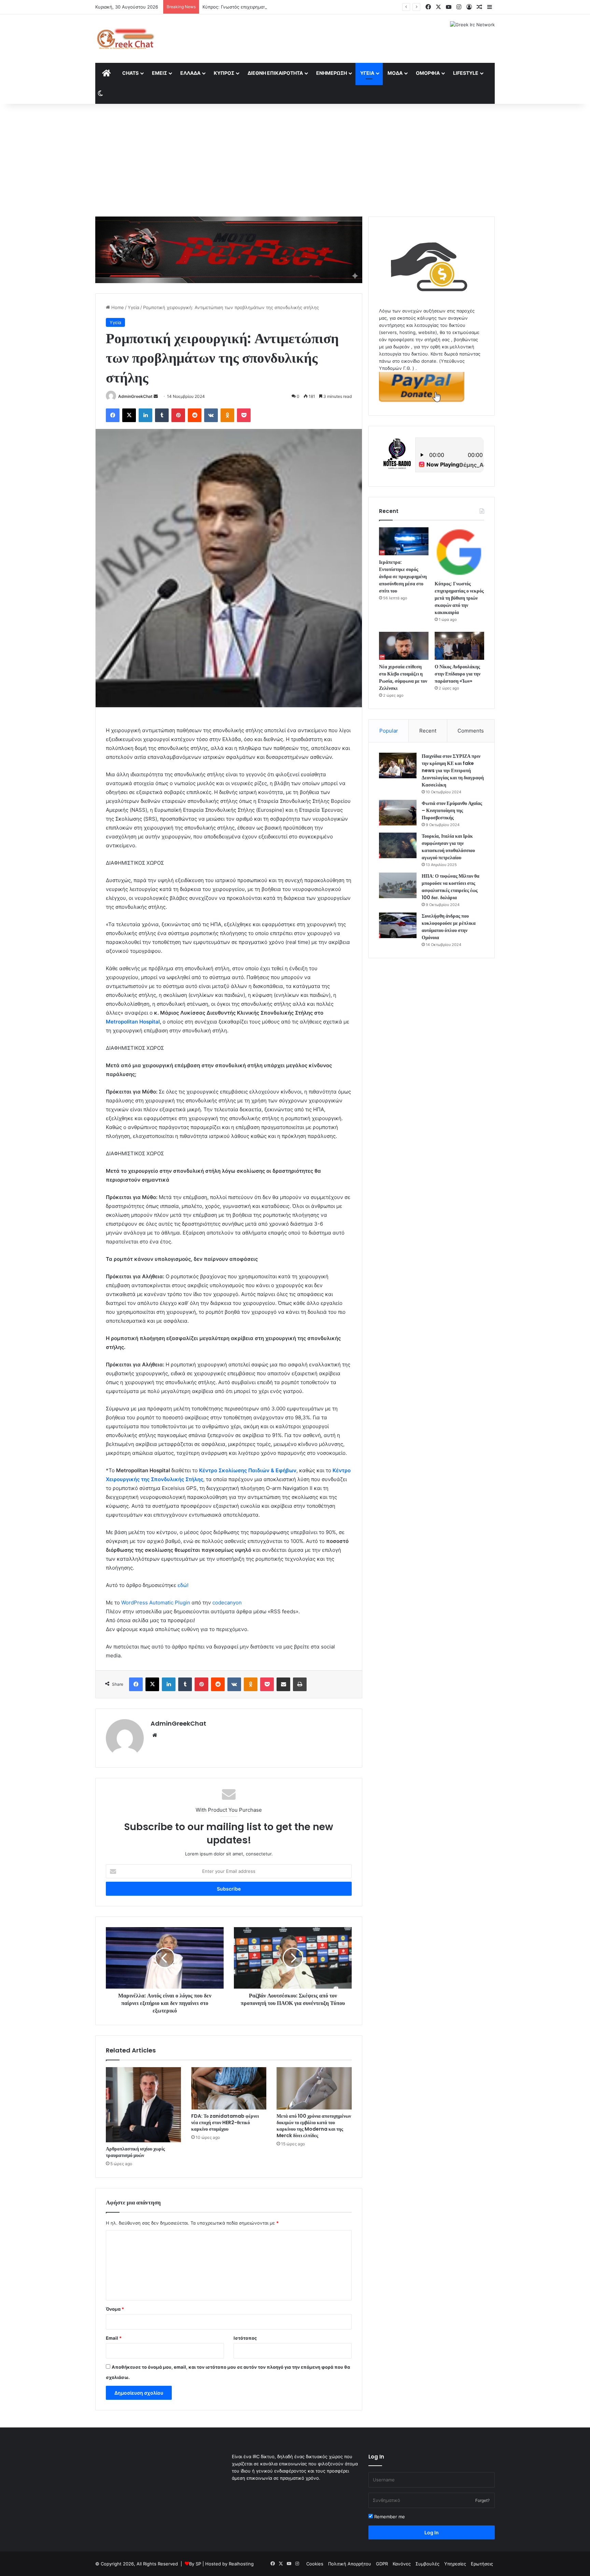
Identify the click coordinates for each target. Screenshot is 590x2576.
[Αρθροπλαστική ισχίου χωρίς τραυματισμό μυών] (143, 2105)
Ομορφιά (428, 73)
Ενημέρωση (332, 73)
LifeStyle (466, 73)
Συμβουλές (427, 2564)
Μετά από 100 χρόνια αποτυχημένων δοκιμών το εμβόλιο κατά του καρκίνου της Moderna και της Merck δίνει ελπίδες (314, 2126)
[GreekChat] (125, 39)
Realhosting (241, 2564)
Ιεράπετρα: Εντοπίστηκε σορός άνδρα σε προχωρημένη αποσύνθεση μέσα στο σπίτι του (403, 576)
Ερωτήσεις (482, 2564)
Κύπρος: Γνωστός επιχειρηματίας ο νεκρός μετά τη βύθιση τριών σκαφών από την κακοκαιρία (302, 7)
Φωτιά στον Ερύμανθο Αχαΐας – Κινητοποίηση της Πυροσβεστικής (452, 810)
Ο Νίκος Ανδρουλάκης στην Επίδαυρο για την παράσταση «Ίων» (458, 674)
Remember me (389, 2517)
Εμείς (159, 73)
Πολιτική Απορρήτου (350, 2564)
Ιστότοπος (245, 2338)
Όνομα (115, 2309)
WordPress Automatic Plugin (156, 1603)
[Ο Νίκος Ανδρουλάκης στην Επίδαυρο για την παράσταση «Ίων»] (459, 646)
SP (198, 2564)
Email (114, 2338)
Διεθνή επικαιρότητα (275, 73)
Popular (389, 731)
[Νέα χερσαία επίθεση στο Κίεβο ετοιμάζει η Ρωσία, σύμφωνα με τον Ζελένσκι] (404, 646)
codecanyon (227, 1603)
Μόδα (395, 73)
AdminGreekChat (135, 396)
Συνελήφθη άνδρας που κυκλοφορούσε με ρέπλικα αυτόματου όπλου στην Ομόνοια (449, 927)
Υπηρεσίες (455, 2564)
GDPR (382, 2564)
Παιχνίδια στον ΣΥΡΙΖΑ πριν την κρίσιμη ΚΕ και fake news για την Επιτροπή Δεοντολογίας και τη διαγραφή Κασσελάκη (453, 770)
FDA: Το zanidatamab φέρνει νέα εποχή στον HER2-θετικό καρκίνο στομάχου (225, 2122)
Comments (471, 731)
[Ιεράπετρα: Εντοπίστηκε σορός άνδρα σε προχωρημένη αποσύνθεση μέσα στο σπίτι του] (404, 541)
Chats (130, 73)
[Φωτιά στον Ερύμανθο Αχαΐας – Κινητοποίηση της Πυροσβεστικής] (398, 813)
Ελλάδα (190, 73)
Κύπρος (224, 73)
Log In (432, 2532)
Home (117, 307)
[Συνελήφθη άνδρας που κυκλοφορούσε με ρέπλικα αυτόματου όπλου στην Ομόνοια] (398, 925)
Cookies (315, 2564)
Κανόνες (402, 2564)
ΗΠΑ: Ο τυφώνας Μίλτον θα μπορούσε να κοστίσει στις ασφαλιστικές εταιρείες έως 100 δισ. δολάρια (451, 887)
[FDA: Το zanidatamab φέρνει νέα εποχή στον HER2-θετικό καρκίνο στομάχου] (229, 2088)
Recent (428, 731)
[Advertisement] (295, 158)
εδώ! (183, 1585)
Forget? (482, 2500)
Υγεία (367, 73)
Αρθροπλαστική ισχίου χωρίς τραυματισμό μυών (135, 2152)
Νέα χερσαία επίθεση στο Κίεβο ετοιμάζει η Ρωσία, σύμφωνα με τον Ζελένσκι (403, 677)
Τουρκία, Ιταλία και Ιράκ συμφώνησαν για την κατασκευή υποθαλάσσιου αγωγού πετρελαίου (448, 847)
